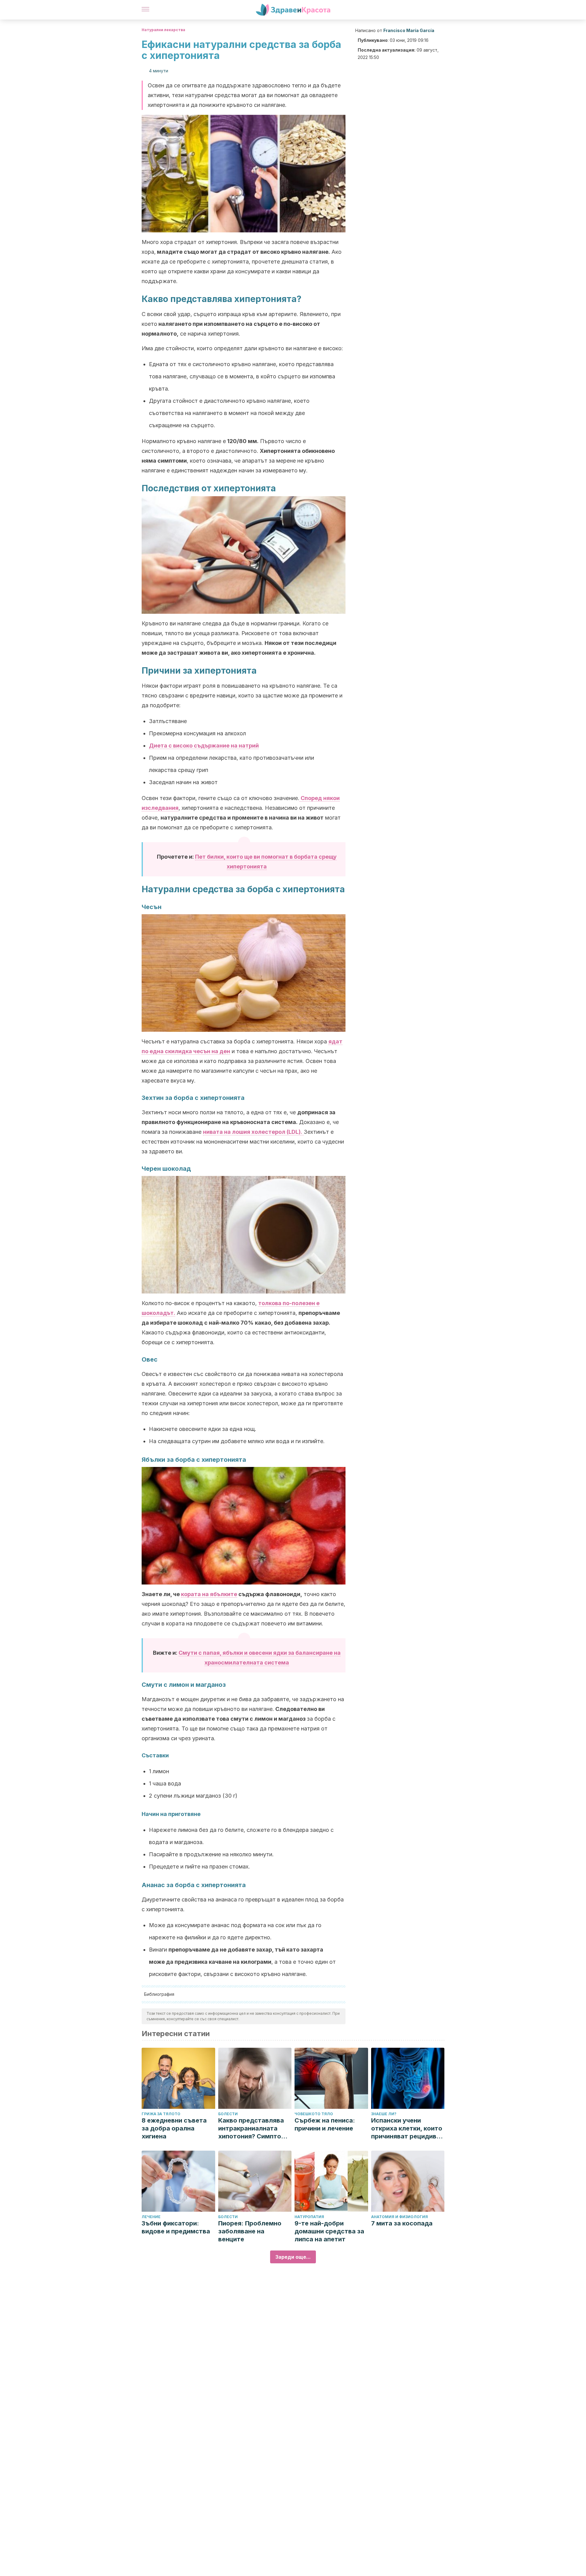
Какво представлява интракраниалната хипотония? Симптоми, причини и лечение (255, 2128)
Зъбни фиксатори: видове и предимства (176, 2227)
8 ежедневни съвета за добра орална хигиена (174, 2128)
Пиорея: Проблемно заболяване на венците (250, 2231)
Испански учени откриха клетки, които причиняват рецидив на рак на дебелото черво (407, 2128)
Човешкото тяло (314, 2114)
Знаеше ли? (384, 2114)
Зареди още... (293, 2257)
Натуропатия (309, 2217)
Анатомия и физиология (400, 2217)
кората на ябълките (209, 1594)
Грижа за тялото (161, 2114)
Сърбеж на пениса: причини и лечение (325, 2124)
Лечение (151, 2217)
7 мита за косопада (402, 2223)
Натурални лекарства (163, 30)
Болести (228, 2114)
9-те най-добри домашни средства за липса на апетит (329, 2231)
